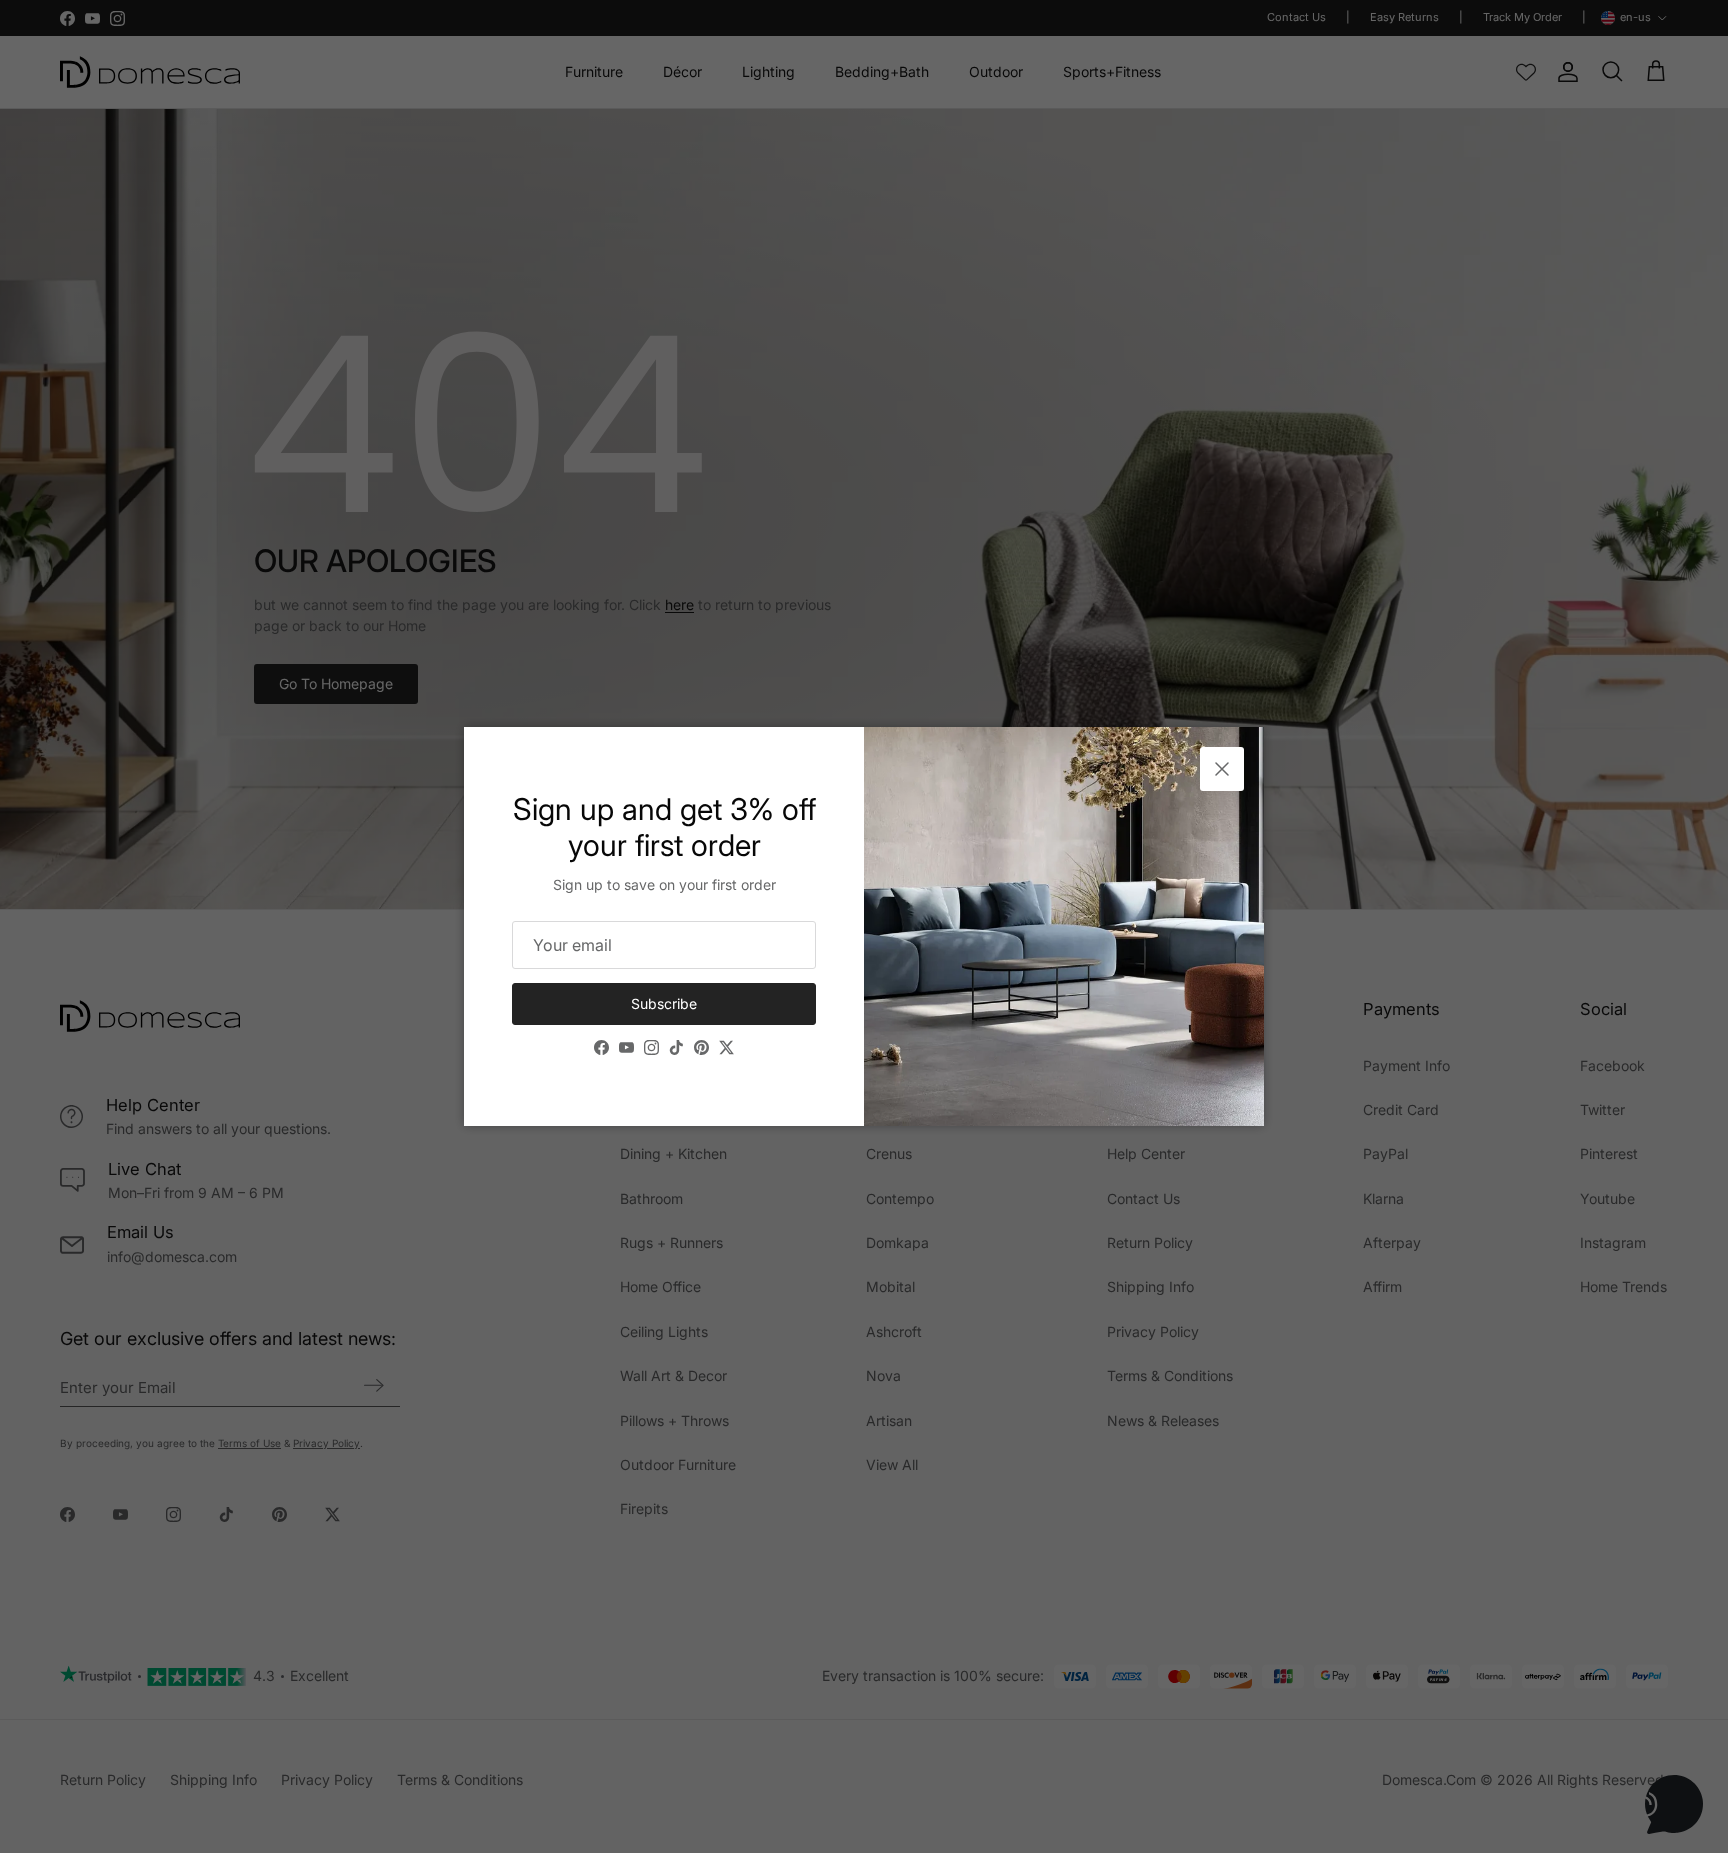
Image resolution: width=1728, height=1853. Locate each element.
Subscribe (664, 1003)
